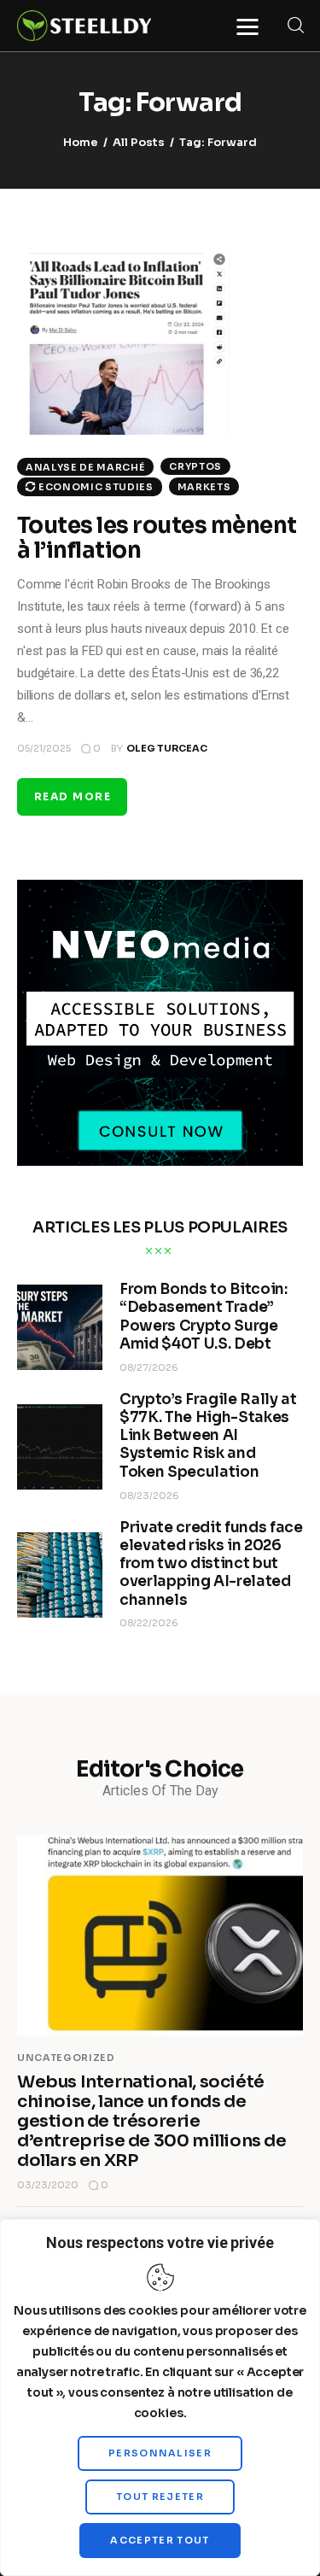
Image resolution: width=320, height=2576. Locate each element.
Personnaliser (160, 2453)
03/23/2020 (48, 2185)
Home (81, 142)
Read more (73, 796)
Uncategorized (66, 2058)
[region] (160, 2397)
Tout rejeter (160, 2497)
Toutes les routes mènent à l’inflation (157, 538)
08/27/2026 (149, 1367)
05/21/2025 (44, 748)
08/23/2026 (149, 1496)
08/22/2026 (149, 1623)
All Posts (139, 142)
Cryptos (195, 466)
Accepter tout (160, 2540)
